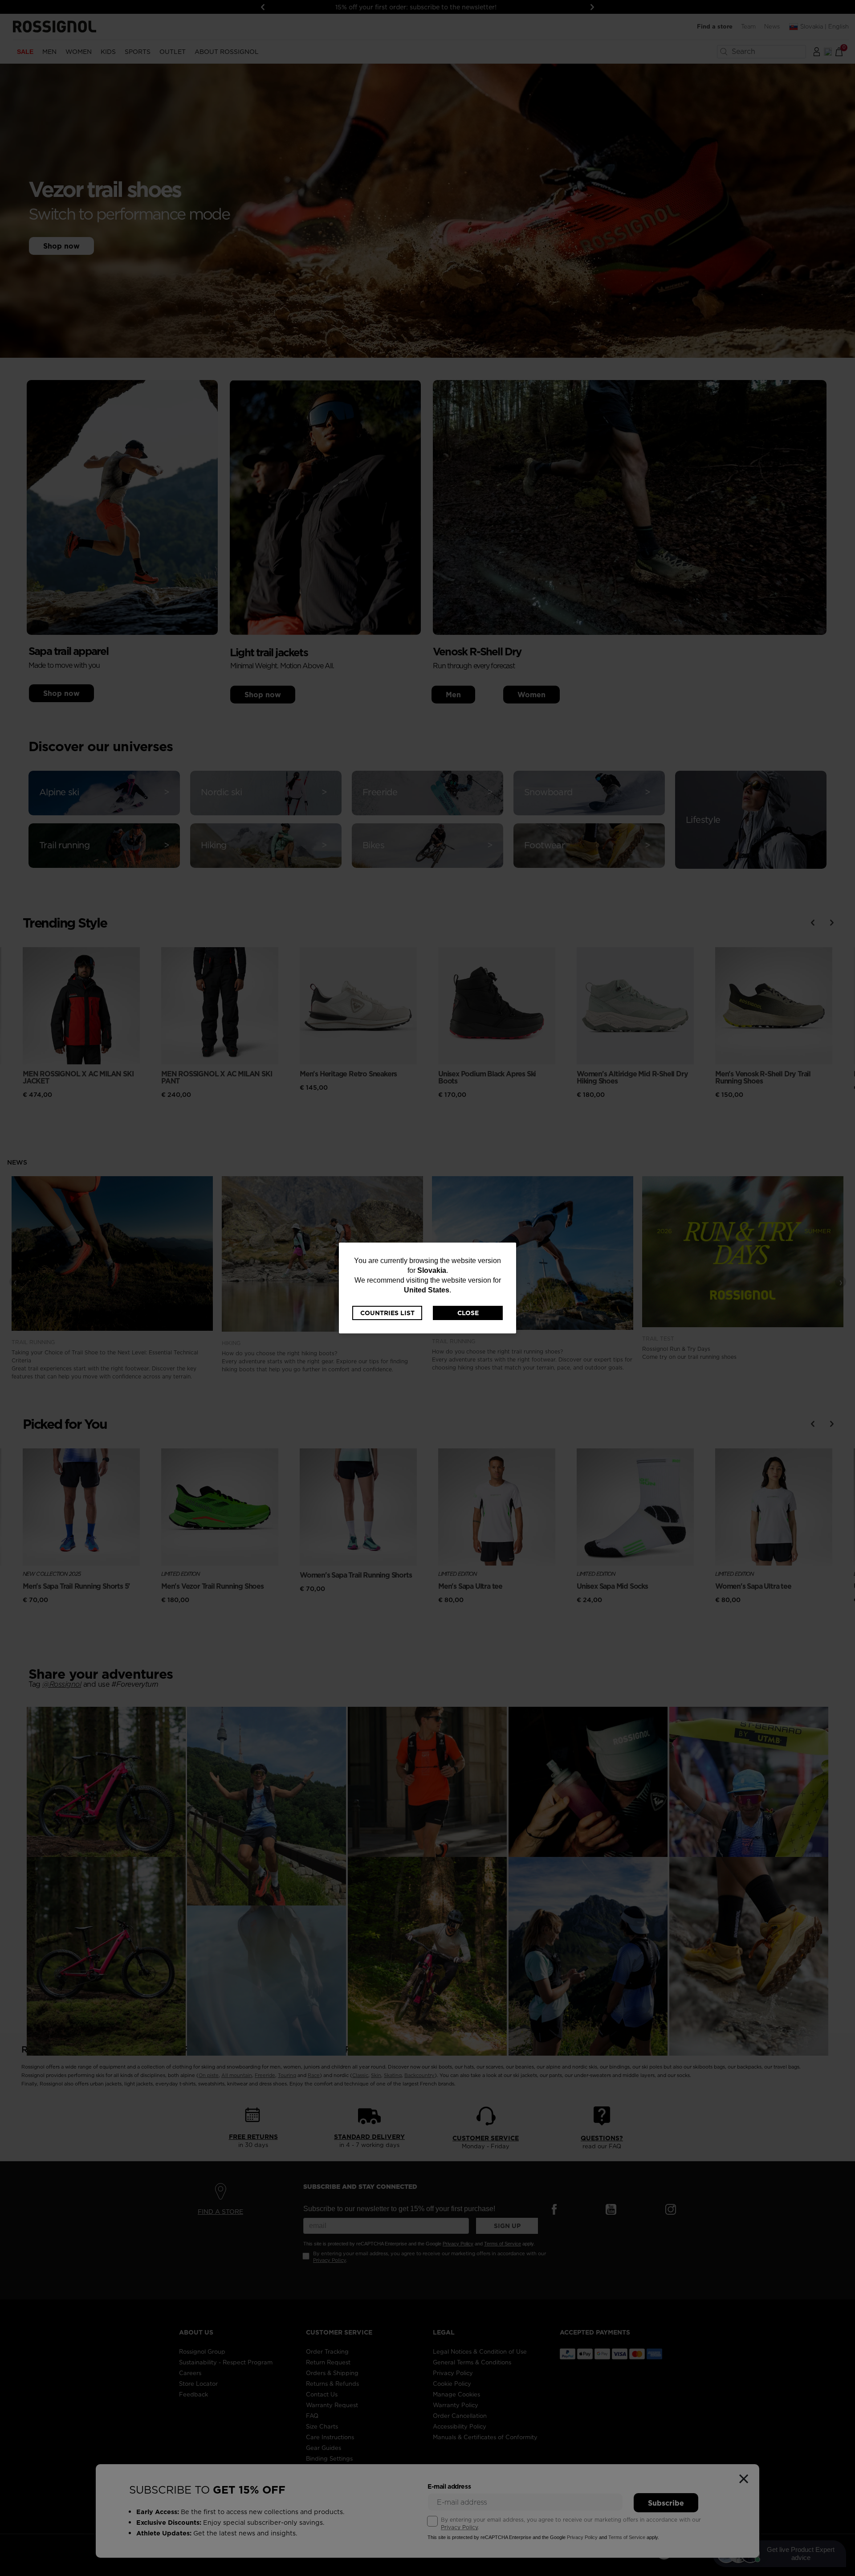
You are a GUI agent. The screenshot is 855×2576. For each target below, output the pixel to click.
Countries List (387, 1313)
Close (468, 1313)
